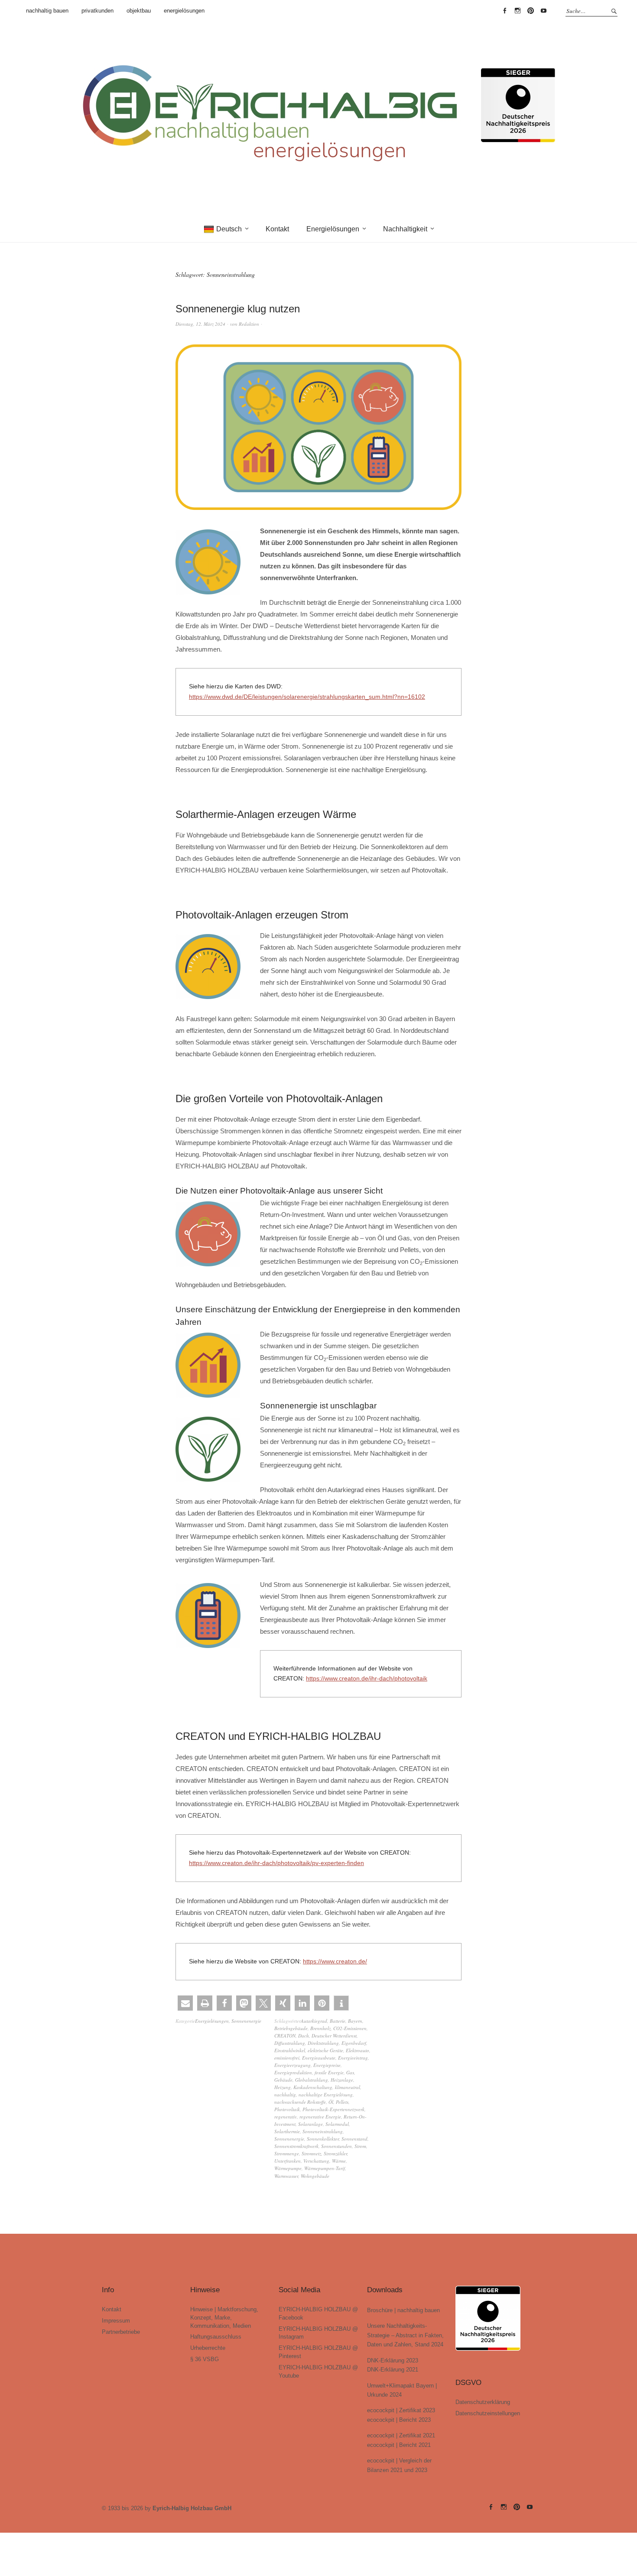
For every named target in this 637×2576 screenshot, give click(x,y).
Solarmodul (337, 2124)
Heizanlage (342, 2080)
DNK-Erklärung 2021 (393, 2370)
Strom (360, 2146)
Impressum (116, 2321)
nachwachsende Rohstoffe (300, 2102)
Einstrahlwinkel (290, 2050)
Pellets (342, 2102)
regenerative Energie (320, 2117)
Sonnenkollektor (323, 2139)
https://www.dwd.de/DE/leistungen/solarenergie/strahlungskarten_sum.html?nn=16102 (307, 697)
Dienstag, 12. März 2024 (200, 324)
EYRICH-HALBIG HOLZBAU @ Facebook (504, 11)
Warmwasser (286, 2176)
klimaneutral (348, 2087)
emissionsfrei (287, 2058)
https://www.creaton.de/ (335, 1961)
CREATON (285, 2036)
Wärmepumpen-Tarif (325, 2168)
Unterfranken (288, 2161)
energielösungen (184, 11)
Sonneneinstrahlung (323, 2131)
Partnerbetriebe (121, 2332)
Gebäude (283, 2080)
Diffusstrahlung (290, 2043)
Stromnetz (311, 2153)
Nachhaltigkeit (405, 229)
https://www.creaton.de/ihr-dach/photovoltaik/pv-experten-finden (276, 1863)
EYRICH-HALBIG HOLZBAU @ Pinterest (530, 11)
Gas (350, 2072)
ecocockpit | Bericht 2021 (399, 2445)
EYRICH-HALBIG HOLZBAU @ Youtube (543, 11)
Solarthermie (287, 2131)
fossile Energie (329, 2072)
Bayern (355, 2021)
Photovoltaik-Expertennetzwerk (333, 2109)
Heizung (283, 2087)
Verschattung (316, 2161)
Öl (331, 2102)
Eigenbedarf (354, 2043)
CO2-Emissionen (350, 2028)
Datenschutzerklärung (483, 2402)
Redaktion (249, 324)
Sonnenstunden (336, 2146)
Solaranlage (310, 2124)
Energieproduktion (293, 2072)
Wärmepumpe (288, 2168)
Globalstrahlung (312, 2080)
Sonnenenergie (246, 2021)
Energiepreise (327, 2065)
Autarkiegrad (314, 2021)
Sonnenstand (354, 2139)
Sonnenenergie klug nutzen (238, 309)
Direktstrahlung (323, 2043)
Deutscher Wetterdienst (334, 2036)
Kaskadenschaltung (313, 2087)
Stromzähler (335, 2153)
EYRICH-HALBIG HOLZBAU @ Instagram (517, 11)
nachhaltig (285, 2094)
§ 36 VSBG (205, 2359)
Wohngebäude (315, 2176)
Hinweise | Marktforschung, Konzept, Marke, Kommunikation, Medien (224, 2318)
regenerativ (286, 2117)
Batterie (338, 2021)
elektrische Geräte (325, 2050)
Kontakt (277, 229)
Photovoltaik (287, 2109)
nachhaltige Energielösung (326, 2094)
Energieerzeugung (292, 2065)
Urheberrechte (208, 2348)
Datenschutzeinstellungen (488, 2413)
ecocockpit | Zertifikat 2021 (401, 2435)
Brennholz (320, 2028)
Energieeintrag (353, 2058)
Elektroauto (357, 2050)
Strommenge (287, 2153)
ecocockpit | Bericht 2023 (399, 2420)
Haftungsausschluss (216, 2337)
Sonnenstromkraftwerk (296, 2146)
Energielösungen (333, 229)
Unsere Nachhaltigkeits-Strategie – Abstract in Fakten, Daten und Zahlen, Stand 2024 (405, 2335)
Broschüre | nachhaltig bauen (403, 2310)
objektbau (139, 11)
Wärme (339, 2161)
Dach (304, 2036)
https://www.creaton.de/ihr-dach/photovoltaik (367, 1678)
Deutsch (229, 229)
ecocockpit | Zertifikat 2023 (401, 2410)
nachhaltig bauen (47, 11)
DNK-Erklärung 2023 (393, 2360)
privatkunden (97, 11)
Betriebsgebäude (291, 2028)
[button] (185, 2003)
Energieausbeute (319, 2058)
